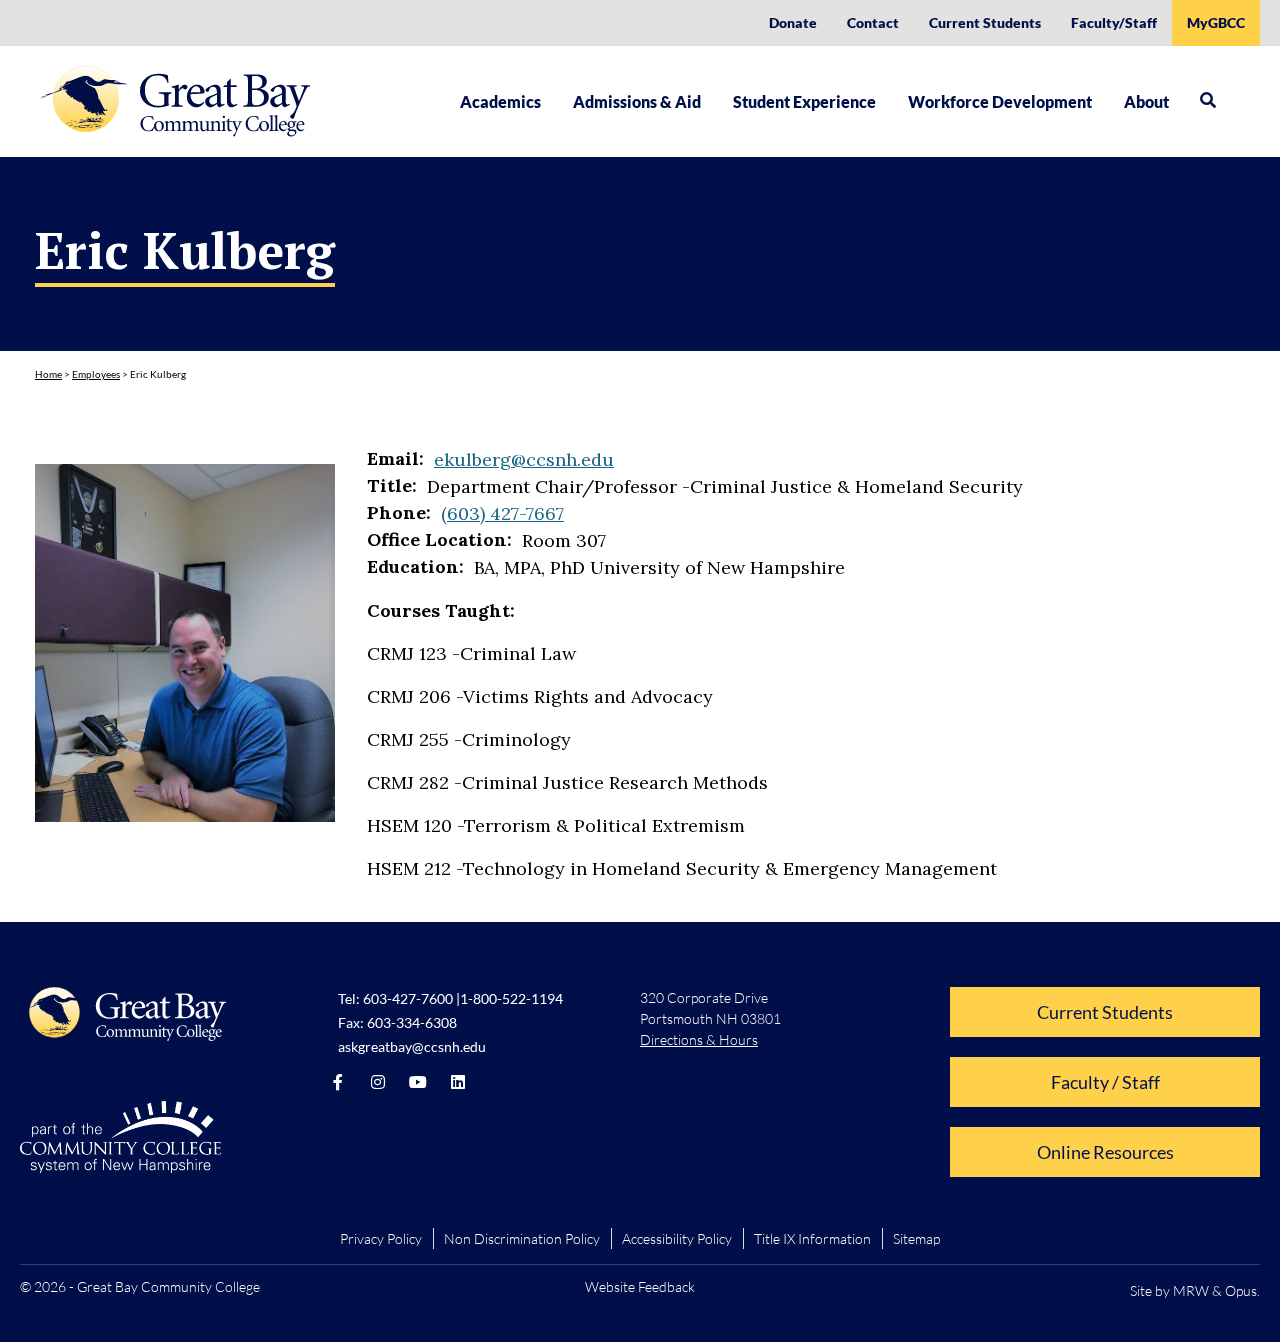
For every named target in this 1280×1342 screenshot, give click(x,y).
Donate (793, 22)
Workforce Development (1000, 101)
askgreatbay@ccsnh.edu (412, 1046)
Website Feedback (640, 1286)
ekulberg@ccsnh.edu (524, 459)
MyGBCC (1216, 22)
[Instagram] (378, 1082)
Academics (500, 101)
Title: (392, 486)
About (1146, 101)
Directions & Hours (699, 1039)
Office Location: (439, 540)
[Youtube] (418, 1082)
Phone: (399, 513)
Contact (873, 22)
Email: (395, 459)
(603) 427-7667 (502, 513)
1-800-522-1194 (511, 998)
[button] (1208, 100)
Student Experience (804, 101)
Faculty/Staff (1114, 22)
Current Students (985, 22)
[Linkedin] (458, 1082)
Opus (1241, 1290)
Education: (415, 567)
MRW (1191, 1290)
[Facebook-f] (338, 1082)
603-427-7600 (408, 998)
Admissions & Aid (637, 101)
